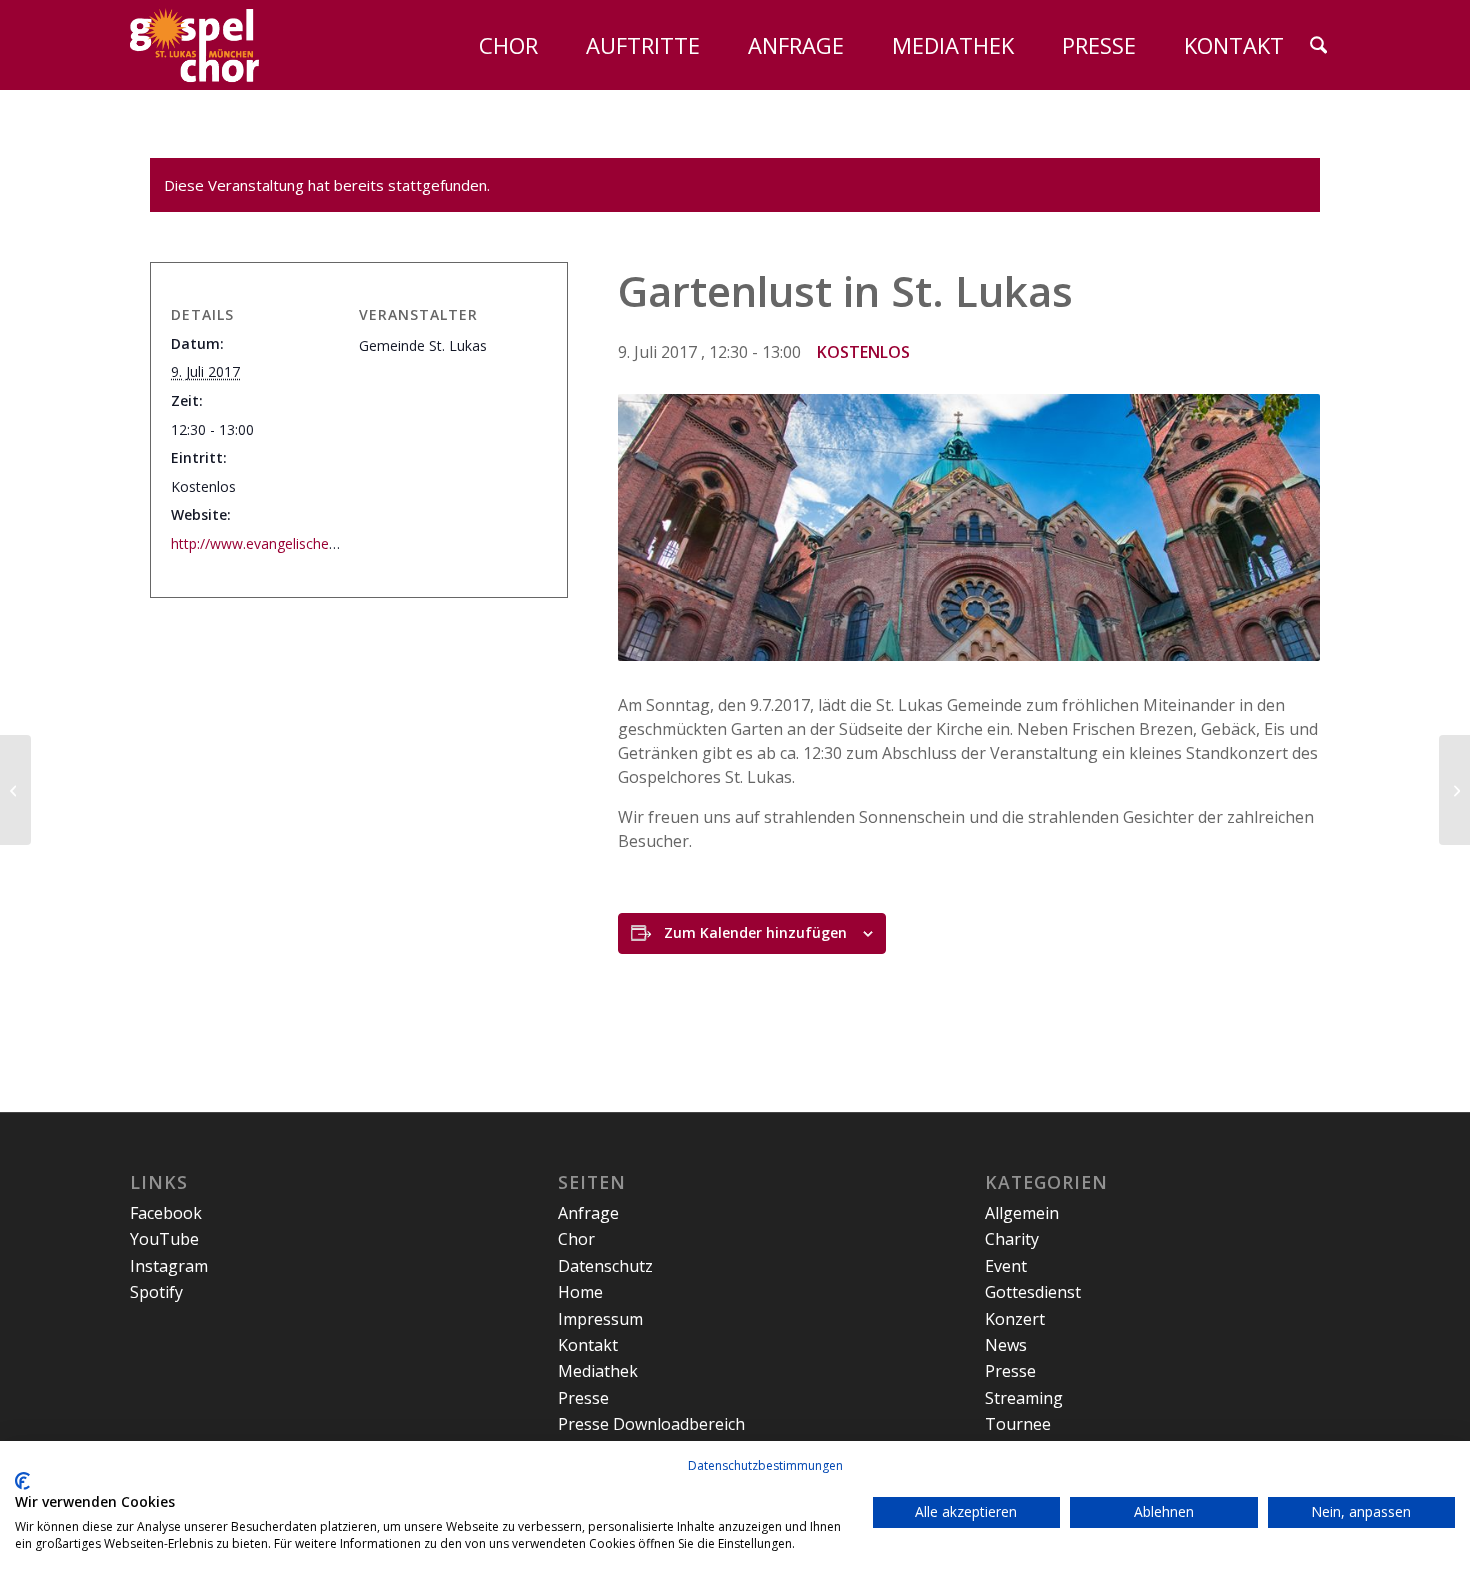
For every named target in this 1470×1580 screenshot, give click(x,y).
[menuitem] (497, 45)
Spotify (156, 1292)
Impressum (600, 1319)
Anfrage (588, 1213)
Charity (1012, 1239)
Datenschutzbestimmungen (765, 1465)
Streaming (1024, 1398)
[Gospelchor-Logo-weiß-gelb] (194, 45)
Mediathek (598, 1371)
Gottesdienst (1033, 1292)
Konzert (1015, 1319)
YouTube (164, 1239)
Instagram (169, 1266)
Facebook (166, 1213)
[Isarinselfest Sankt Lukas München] (1454, 790)
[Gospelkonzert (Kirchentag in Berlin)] (15, 790)
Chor (576, 1239)
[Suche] (1318, 45)
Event (1006, 1266)
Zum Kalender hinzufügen (755, 932)
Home (580, 1292)
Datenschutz (605, 1266)
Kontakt (588, 1345)
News (1006, 1345)
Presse (583, 1398)
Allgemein (1022, 1213)
